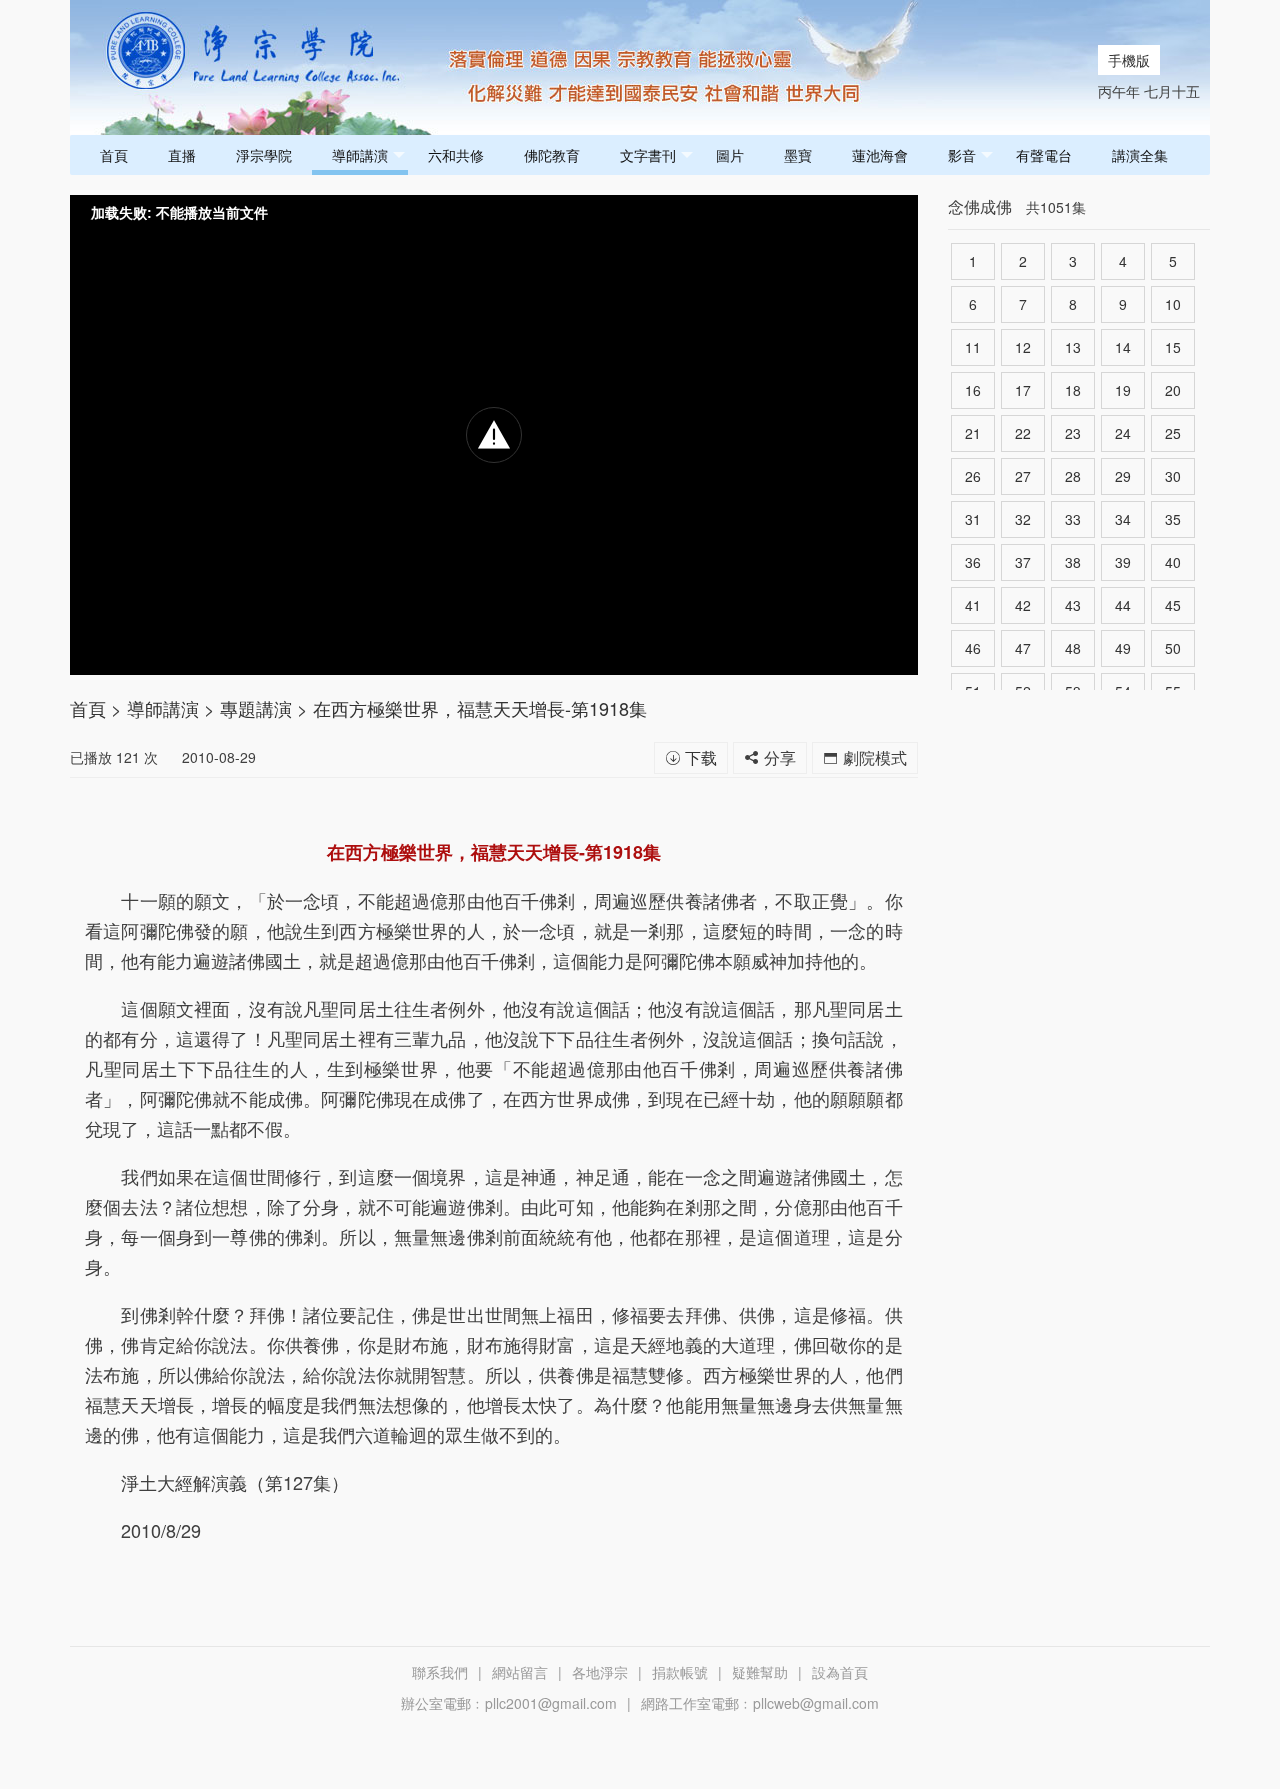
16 (973, 390)
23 (1073, 433)
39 (1123, 562)
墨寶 (798, 155)
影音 (962, 155)
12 (1023, 347)
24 (1123, 433)
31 (973, 519)
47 (1023, 648)
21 (973, 433)
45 (1173, 605)
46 (973, 648)
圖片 (730, 155)
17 (1023, 390)
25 (1173, 433)
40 (1173, 562)
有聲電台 (1044, 155)
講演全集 (1140, 155)
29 (1123, 476)
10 (1173, 304)
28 (1073, 476)
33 (1073, 519)
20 (1173, 390)
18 (1073, 390)
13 (1073, 347)
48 (1073, 648)
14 (1123, 347)
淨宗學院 (264, 155)
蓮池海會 (880, 155)
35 (1173, 519)
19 (1123, 390)
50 (1173, 648)
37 (1023, 562)
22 (1023, 433)
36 (973, 562)
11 (973, 347)
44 (1123, 605)
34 (1123, 519)
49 (1123, 648)
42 (1023, 605)
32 (1023, 519)
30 (1173, 476)
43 (1073, 605)
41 (973, 605)
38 (1073, 562)
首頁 (114, 155)
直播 (182, 155)
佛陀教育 (552, 155)
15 (1173, 347)
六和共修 (456, 155)
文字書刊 (648, 155)
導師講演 (360, 155)
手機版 (1129, 60)
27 (1023, 476)
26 (973, 476)
